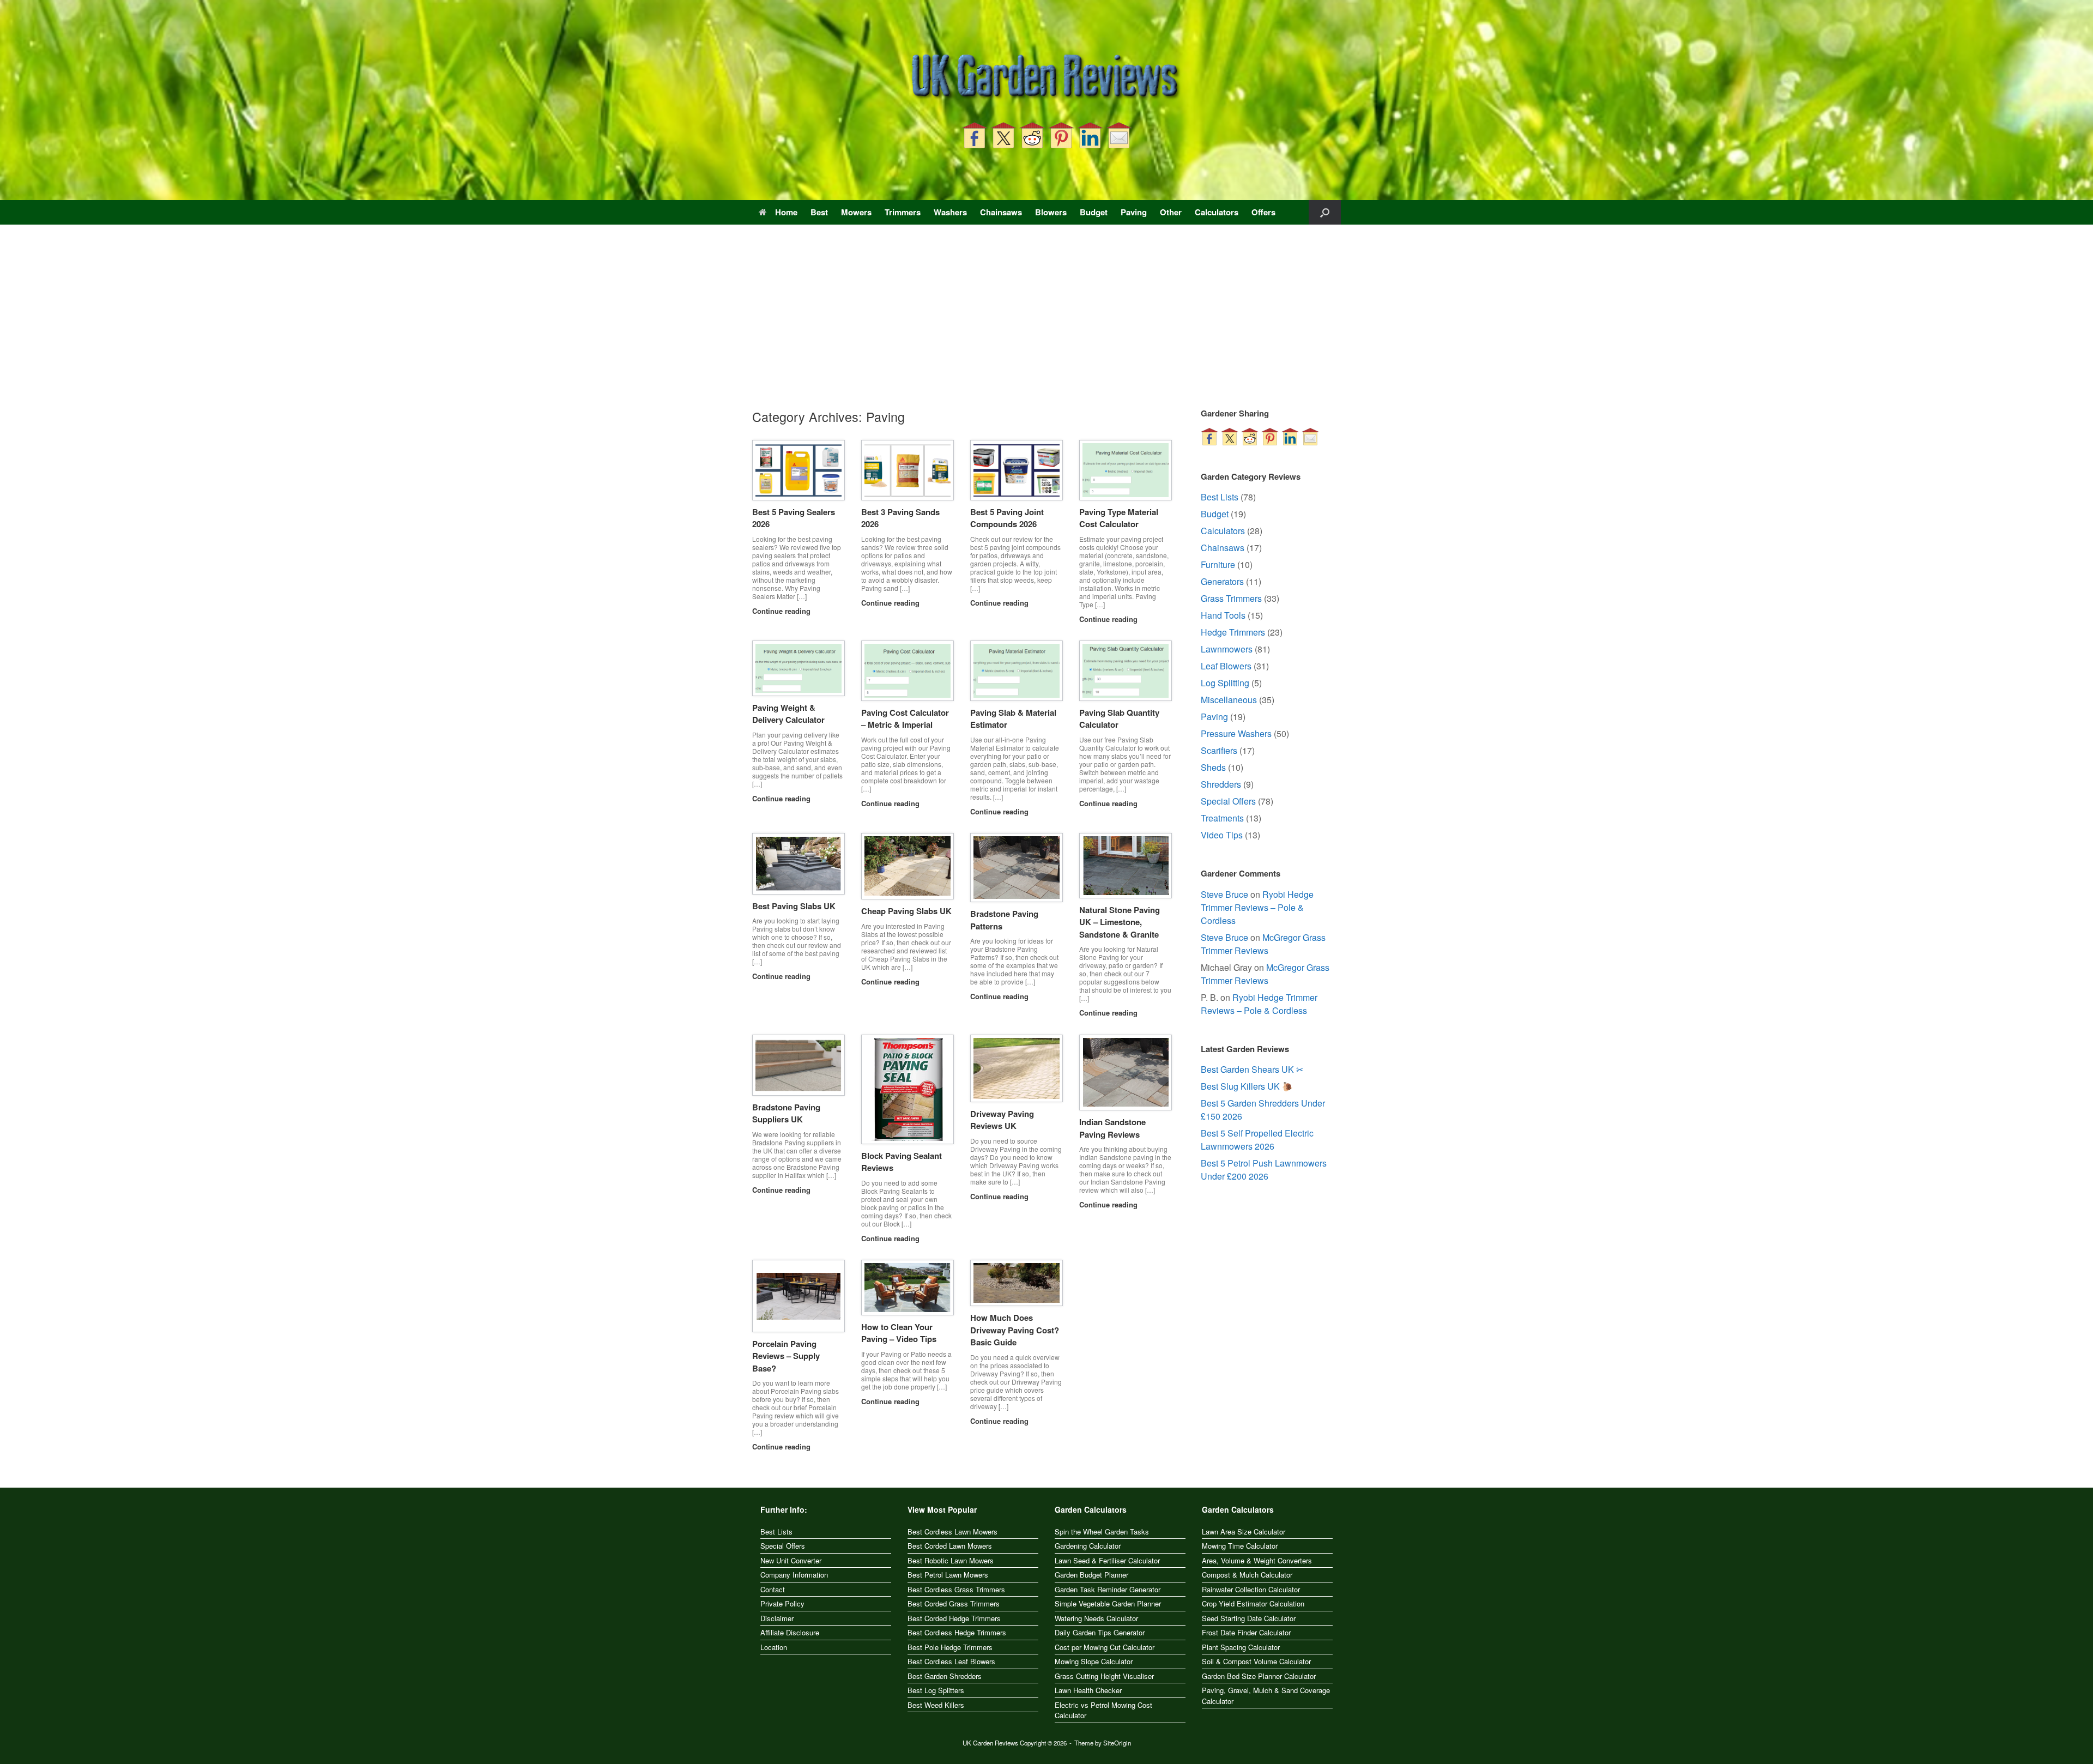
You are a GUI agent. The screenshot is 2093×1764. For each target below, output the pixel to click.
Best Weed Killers (936, 1705)
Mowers (856, 212)
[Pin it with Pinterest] (1061, 135)
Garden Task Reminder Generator (1108, 1589)
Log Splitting (1225, 683)
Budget (1094, 212)
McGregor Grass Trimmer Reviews (1263, 944)
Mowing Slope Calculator (1094, 1661)
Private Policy (782, 1603)
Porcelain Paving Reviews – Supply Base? (786, 1356)
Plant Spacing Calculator (1241, 1647)
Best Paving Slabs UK (794, 906)
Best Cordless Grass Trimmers (956, 1589)
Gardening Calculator (1088, 1546)
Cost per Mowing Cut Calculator (1105, 1647)
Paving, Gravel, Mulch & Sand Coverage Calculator (1266, 1696)
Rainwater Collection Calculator (1251, 1589)
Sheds (1213, 767)
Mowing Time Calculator (1240, 1546)
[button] (1325, 212)
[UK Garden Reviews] (1046, 77)
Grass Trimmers (1231, 598)
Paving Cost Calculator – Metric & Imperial (905, 719)
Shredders (1221, 784)
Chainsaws (1001, 212)
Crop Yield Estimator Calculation (1253, 1603)
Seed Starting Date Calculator (1249, 1618)
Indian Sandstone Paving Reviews (1112, 1128)
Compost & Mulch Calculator (1247, 1575)
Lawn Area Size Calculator (1244, 1532)
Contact (773, 1589)
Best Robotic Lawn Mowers (951, 1560)
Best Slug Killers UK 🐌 (1247, 1086)
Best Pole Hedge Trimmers (950, 1647)
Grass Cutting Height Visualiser (1104, 1676)
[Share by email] (1119, 135)
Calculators (1217, 212)
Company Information (794, 1575)
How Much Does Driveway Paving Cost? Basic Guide (1015, 1330)
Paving (1134, 212)
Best (819, 212)
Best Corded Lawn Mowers (950, 1546)
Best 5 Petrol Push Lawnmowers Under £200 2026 (1264, 1170)
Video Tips (1222, 835)
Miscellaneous (1229, 700)
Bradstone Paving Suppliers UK (786, 1113)
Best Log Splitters (936, 1690)
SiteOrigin (1117, 1743)
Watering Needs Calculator (1096, 1618)
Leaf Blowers (1226, 666)
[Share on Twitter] (1003, 135)
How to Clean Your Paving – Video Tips (899, 1333)
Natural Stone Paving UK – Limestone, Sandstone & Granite (1120, 922)
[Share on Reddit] (1032, 135)
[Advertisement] (1046, 325)
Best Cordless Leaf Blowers (951, 1661)
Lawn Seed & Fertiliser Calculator (1107, 1560)
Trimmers (903, 212)
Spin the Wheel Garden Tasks (1102, 1532)
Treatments (1222, 818)
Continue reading (782, 611)
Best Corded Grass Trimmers (954, 1603)
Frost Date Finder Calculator (1246, 1632)
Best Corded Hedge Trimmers (954, 1618)
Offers (1263, 212)
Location (774, 1647)
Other (1171, 212)
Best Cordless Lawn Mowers (952, 1532)
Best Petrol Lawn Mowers (948, 1575)
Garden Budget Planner (1091, 1575)
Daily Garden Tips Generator (1100, 1632)
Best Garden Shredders (945, 1676)
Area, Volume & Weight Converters (1257, 1560)
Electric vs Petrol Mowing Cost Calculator (1103, 1710)
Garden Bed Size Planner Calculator (1259, 1676)
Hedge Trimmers (1233, 632)
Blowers (1051, 212)
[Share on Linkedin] (1090, 135)
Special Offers (1228, 801)
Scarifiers (1219, 750)
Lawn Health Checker (1088, 1690)
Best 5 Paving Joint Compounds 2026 (1007, 518)
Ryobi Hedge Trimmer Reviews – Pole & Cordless (1257, 907)
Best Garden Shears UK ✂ (1252, 1069)
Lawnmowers (1227, 649)
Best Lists (1220, 497)
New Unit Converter (791, 1560)
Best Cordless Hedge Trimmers (957, 1632)
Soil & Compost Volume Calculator (1256, 1661)
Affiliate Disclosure (790, 1632)
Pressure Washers (1236, 733)
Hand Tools (1223, 615)
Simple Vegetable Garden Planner (1108, 1603)
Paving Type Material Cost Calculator (1119, 518)
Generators (1222, 581)
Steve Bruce (1224, 894)
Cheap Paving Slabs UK (906, 911)
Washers (950, 212)
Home (786, 212)
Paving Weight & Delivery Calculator (788, 714)
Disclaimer (777, 1618)
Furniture (1218, 564)
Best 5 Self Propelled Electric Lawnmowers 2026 (1257, 1140)
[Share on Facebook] (975, 135)
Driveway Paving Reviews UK (1002, 1120)
